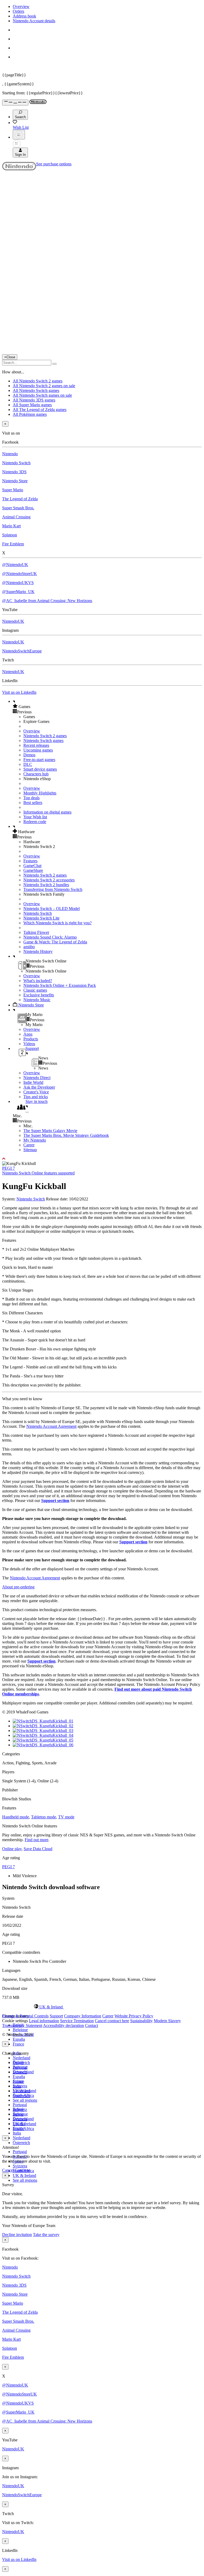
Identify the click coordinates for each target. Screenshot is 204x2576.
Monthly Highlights (40, 793)
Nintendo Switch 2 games (45, 736)
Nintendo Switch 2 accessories (49, 880)
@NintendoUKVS (18, 583)
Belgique (20, 2030)
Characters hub (36, 774)
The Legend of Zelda (20, 499)
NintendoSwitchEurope (22, 651)
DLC (28, 764)
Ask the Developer (39, 1087)
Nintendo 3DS (14, 472)
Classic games (35, 990)
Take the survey (46, 2235)
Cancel (8, 2170)
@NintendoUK (15, 565)
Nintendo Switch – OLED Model (52, 909)
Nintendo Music (37, 1000)
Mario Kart (11, 526)
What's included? (38, 981)
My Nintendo (35, 1140)
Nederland (22, 2058)
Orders (18, 11)
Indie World (33, 1082)
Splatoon (10, 535)
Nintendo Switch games (43, 741)
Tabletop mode (44, 1817)
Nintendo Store (15, 481)
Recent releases (36, 745)
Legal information (44, 2021)
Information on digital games (47, 812)
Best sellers (33, 803)
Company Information (83, 2016)
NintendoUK (13, 621)
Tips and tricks (36, 1097)
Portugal (20, 2152)
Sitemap (30, 1150)
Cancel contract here (112, 2021)
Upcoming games (38, 750)
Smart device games (40, 769)
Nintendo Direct (37, 1078)
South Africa (23, 2129)
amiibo (29, 947)
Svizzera (20, 2166)
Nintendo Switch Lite (41, 918)
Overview (21, 6)
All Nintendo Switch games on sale (42, 395)
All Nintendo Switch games (36, 390)
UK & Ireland (24, 2175)
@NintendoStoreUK (20, 574)
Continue (23, 2170)
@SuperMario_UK (18, 592)
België (18, 2062)
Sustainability (141, 2021)
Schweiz (20, 2109)
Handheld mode (16, 1817)
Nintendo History (38, 951)
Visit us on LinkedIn (19, 692)
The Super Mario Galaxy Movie (50, 1131)
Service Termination (77, 2021)
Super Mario (13, 490)
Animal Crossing (16, 517)
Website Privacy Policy (134, 2016)
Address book (24, 16)
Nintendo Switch (16, 463)
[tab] (102, 2007)
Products (31, 1039)
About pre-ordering (18, 1587)
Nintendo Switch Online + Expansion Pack (60, 985)
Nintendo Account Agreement (51, 1426)
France (18, 2044)
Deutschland (23, 2072)
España (19, 2039)
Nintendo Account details (34, 21)
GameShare (33, 870)
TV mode (66, 1817)
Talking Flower (36, 932)
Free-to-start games (39, 760)
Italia (17, 2133)
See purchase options (54, 164)
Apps (28, 1034)
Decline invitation (17, 2235)
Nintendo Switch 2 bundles (46, 885)
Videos (29, 1044)
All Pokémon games (30, 414)
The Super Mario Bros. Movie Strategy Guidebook (66, 1135)
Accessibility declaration (63, 2025)
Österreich (21, 2143)
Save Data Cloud (38, 1849)
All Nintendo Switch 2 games (38, 381)
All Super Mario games (32, 405)
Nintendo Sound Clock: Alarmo (50, 937)
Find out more (37, 1840)
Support (56, 2016)
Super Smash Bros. (18, 508)
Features (30, 861)
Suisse (18, 2114)
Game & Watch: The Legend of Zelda (55, 942)
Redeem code (35, 822)
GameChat (32, 866)
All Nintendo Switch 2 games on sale (44, 386)
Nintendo (10, 454)
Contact (92, 2025)
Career (29, 1145)
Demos (29, 755)
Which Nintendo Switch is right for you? (58, 923)
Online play (12, 1849)
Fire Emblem (13, 544)
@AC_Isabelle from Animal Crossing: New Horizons (47, 601)
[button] (107, 706)
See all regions (25, 2100)
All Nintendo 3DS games (34, 400)
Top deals (31, 798)
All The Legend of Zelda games (40, 410)
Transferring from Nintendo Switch (53, 889)
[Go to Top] (102, 1159)
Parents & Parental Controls (25, 2016)
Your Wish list (35, 817)
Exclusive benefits (39, 995)
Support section (55, 1501)
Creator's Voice (36, 1092)
